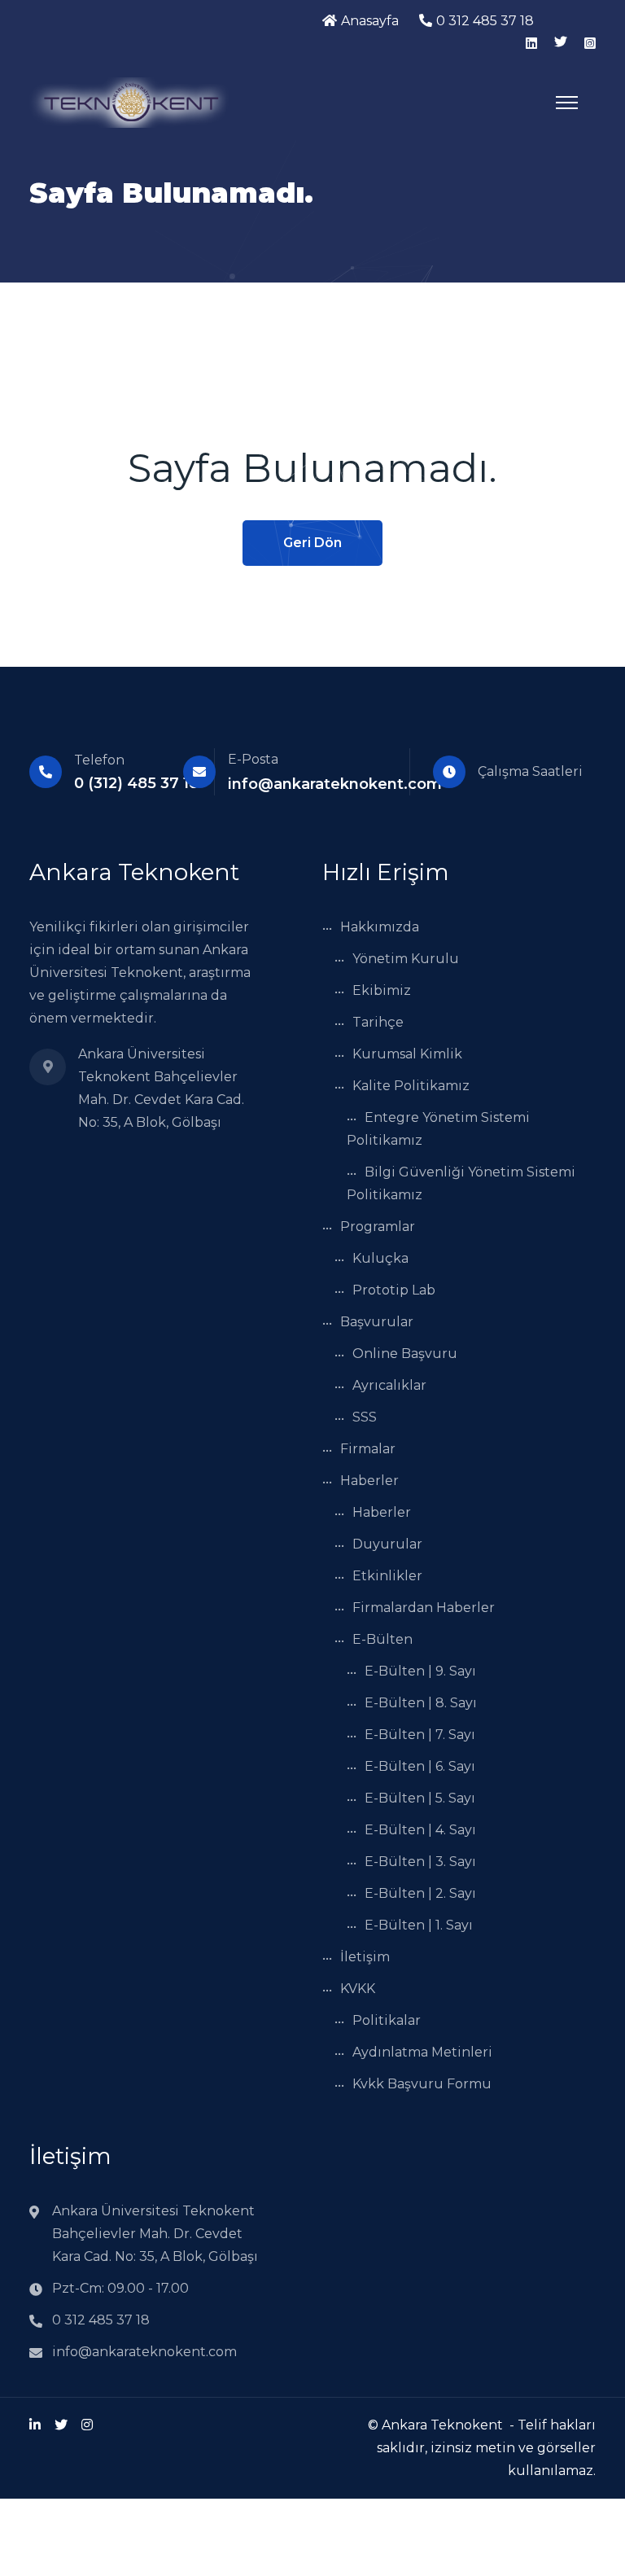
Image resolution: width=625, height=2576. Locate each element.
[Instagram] (87, 2425)
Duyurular (387, 1544)
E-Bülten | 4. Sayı (420, 1830)
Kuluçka (380, 1258)
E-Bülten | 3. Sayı (420, 1862)
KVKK (358, 1989)
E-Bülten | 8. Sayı (421, 1703)
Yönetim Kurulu (406, 959)
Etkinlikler (387, 1576)
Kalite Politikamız (411, 1086)
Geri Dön (312, 543)
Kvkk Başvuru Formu (422, 2084)
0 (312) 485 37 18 (136, 783)
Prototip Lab (394, 1290)
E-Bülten (382, 1639)
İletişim (365, 1957)
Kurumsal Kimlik (407, 1054)
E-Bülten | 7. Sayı (420, 1735)
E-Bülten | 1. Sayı (419, 1925)
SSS (365, 1417)
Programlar (378, 1227)
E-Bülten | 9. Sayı (420, 1671)
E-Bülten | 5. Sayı (420, 1798)
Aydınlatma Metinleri (422, 2052)
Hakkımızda (380, 927)
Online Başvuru (405, 1354)
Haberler (369, 1481)
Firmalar (368, 1449)
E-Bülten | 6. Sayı (420, 1766)
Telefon (99, 760)
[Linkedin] (35, 2425)
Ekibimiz (382, 990)
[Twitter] (61, 2425)
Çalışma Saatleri (530, 771)
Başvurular (377, 1322)
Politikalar (387, 2020)
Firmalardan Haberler (424, 1608)
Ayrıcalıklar (389, 1385)
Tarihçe (378, 1022)
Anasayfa (370, 21)
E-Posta (253, 759)
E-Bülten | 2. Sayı (420, 1893)
